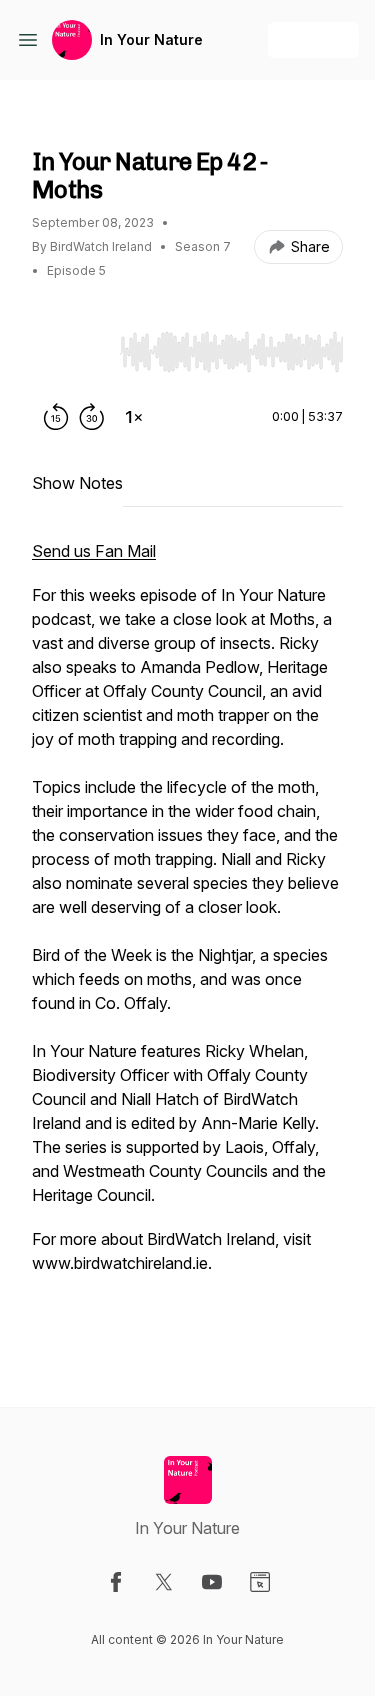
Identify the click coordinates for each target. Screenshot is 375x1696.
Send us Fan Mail (94, 551)
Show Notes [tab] (77, 483)
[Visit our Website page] (260, 1582)
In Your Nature (151, 39)
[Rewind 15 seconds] (56, 417)
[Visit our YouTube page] (212, 1582)
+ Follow (313, 39)
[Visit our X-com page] (164, 1582)
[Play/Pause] (72, 351)
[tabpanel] (187, 941)
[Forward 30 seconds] (92, 417)
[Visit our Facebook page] (116, 1582)
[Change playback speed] (134, 417)
